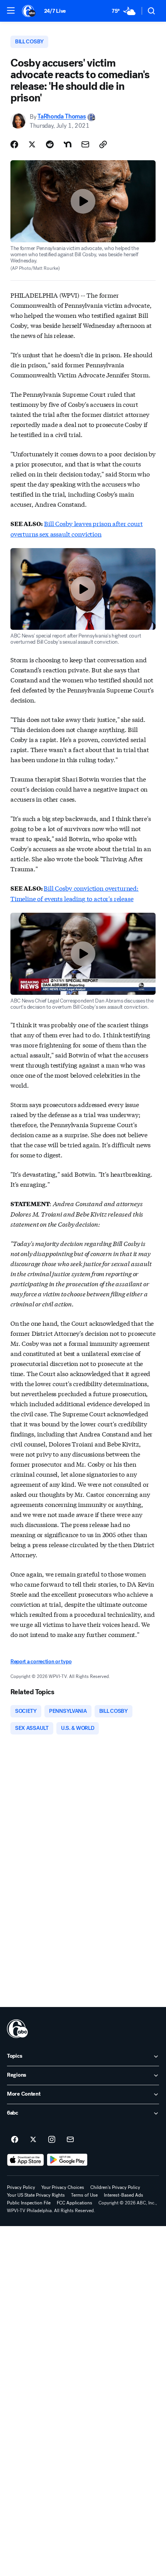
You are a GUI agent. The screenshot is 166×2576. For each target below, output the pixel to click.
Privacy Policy (21, 2187)
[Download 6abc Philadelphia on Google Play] (67, 2160)
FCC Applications (75, 2203)
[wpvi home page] (17, 2029)
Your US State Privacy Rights (36, 2195)
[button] (11, 10)
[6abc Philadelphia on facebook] (15, 2140)
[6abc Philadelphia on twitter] (33, 2140)
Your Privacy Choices (63, 2187)
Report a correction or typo (41, 1662)
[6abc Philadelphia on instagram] (52, 2140)
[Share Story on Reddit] (50, 144)
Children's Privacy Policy (115, 2187)
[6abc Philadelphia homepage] (29, 11)
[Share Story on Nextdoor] (68, 144)
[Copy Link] (103, 144)
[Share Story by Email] (85, 144)
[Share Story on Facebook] (14, 144)
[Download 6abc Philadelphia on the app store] (25, 2160)
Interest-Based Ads (124, 2195)
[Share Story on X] (32, 144)
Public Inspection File (29, 2203)
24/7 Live (55, 11)
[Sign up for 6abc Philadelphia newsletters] (70, 2140)
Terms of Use (84, 2195)
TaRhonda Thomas (62, 117)
